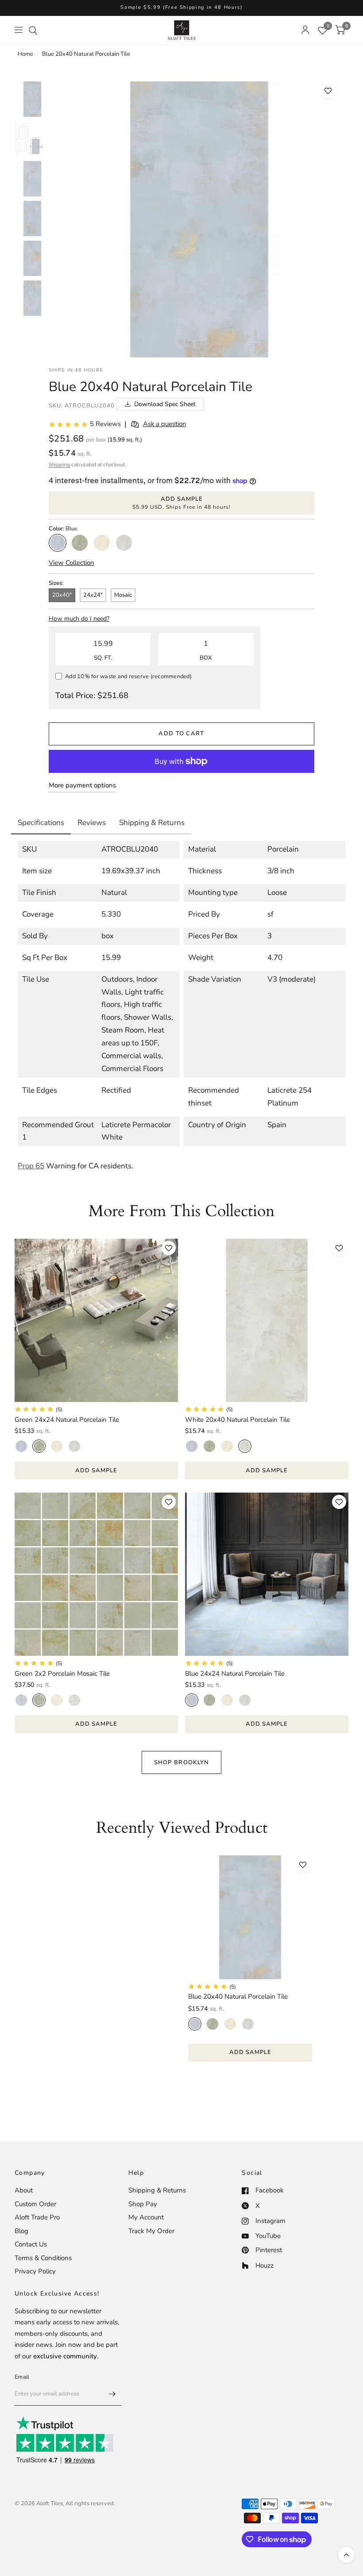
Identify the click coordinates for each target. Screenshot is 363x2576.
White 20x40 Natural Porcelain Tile (237, 1420)
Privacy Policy (35, 2271)
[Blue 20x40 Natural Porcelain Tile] (250, 1917)
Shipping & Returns (157, 2190)
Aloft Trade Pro (37, 2217)
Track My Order (151, 2231)
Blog (21, 2231)
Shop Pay (143, 2204)
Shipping (59, 465)
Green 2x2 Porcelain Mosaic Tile (62, 1674)
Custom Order (35, 2204)
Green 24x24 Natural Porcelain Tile (67, 1420)
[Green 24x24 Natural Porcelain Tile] (96, 1320)
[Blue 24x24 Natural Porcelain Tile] (267, 1574)
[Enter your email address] (112, 2394)
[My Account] (305, 30)
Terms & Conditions (43, 2258)
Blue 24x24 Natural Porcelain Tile (235, 1674)
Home (25, 54)
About (24, 2190)
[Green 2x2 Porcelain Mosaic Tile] (96, 1574)
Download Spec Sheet (165, 404)
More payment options (82, 785)
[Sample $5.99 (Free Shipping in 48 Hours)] (181, 8)
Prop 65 (31, 1166)
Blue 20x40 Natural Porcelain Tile (238, 1996)
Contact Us (31, 2244)
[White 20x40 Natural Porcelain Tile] (267, 1320)
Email (22, 2377)
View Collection (71, 563)
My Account (146, 2217)
